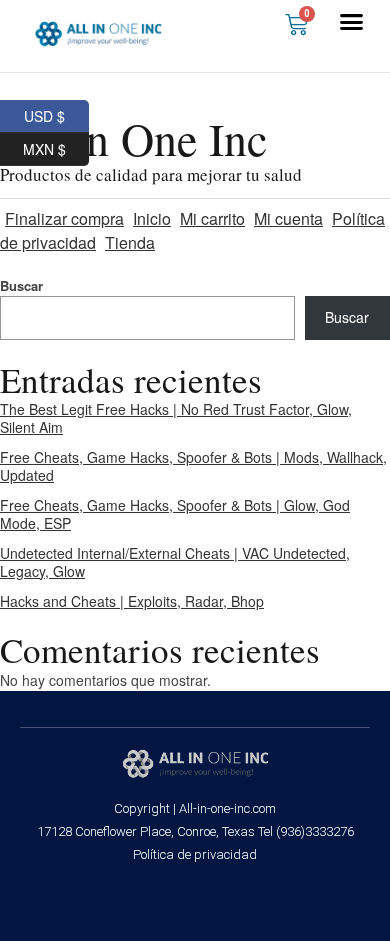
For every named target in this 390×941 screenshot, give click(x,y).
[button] (352, 22)
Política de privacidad (195, 854)
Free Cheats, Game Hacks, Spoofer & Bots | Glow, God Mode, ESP (175, 514)
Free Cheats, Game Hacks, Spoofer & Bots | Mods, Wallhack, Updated (193, 466)
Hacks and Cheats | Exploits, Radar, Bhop (132, 601)
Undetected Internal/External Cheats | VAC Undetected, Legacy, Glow (175, 562)
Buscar (347, 317)
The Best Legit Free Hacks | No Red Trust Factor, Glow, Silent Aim (176, 418)
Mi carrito (212, 218)
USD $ (56, 113)
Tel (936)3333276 (306, 831)
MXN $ (56, 146)
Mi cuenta (288, 218)
